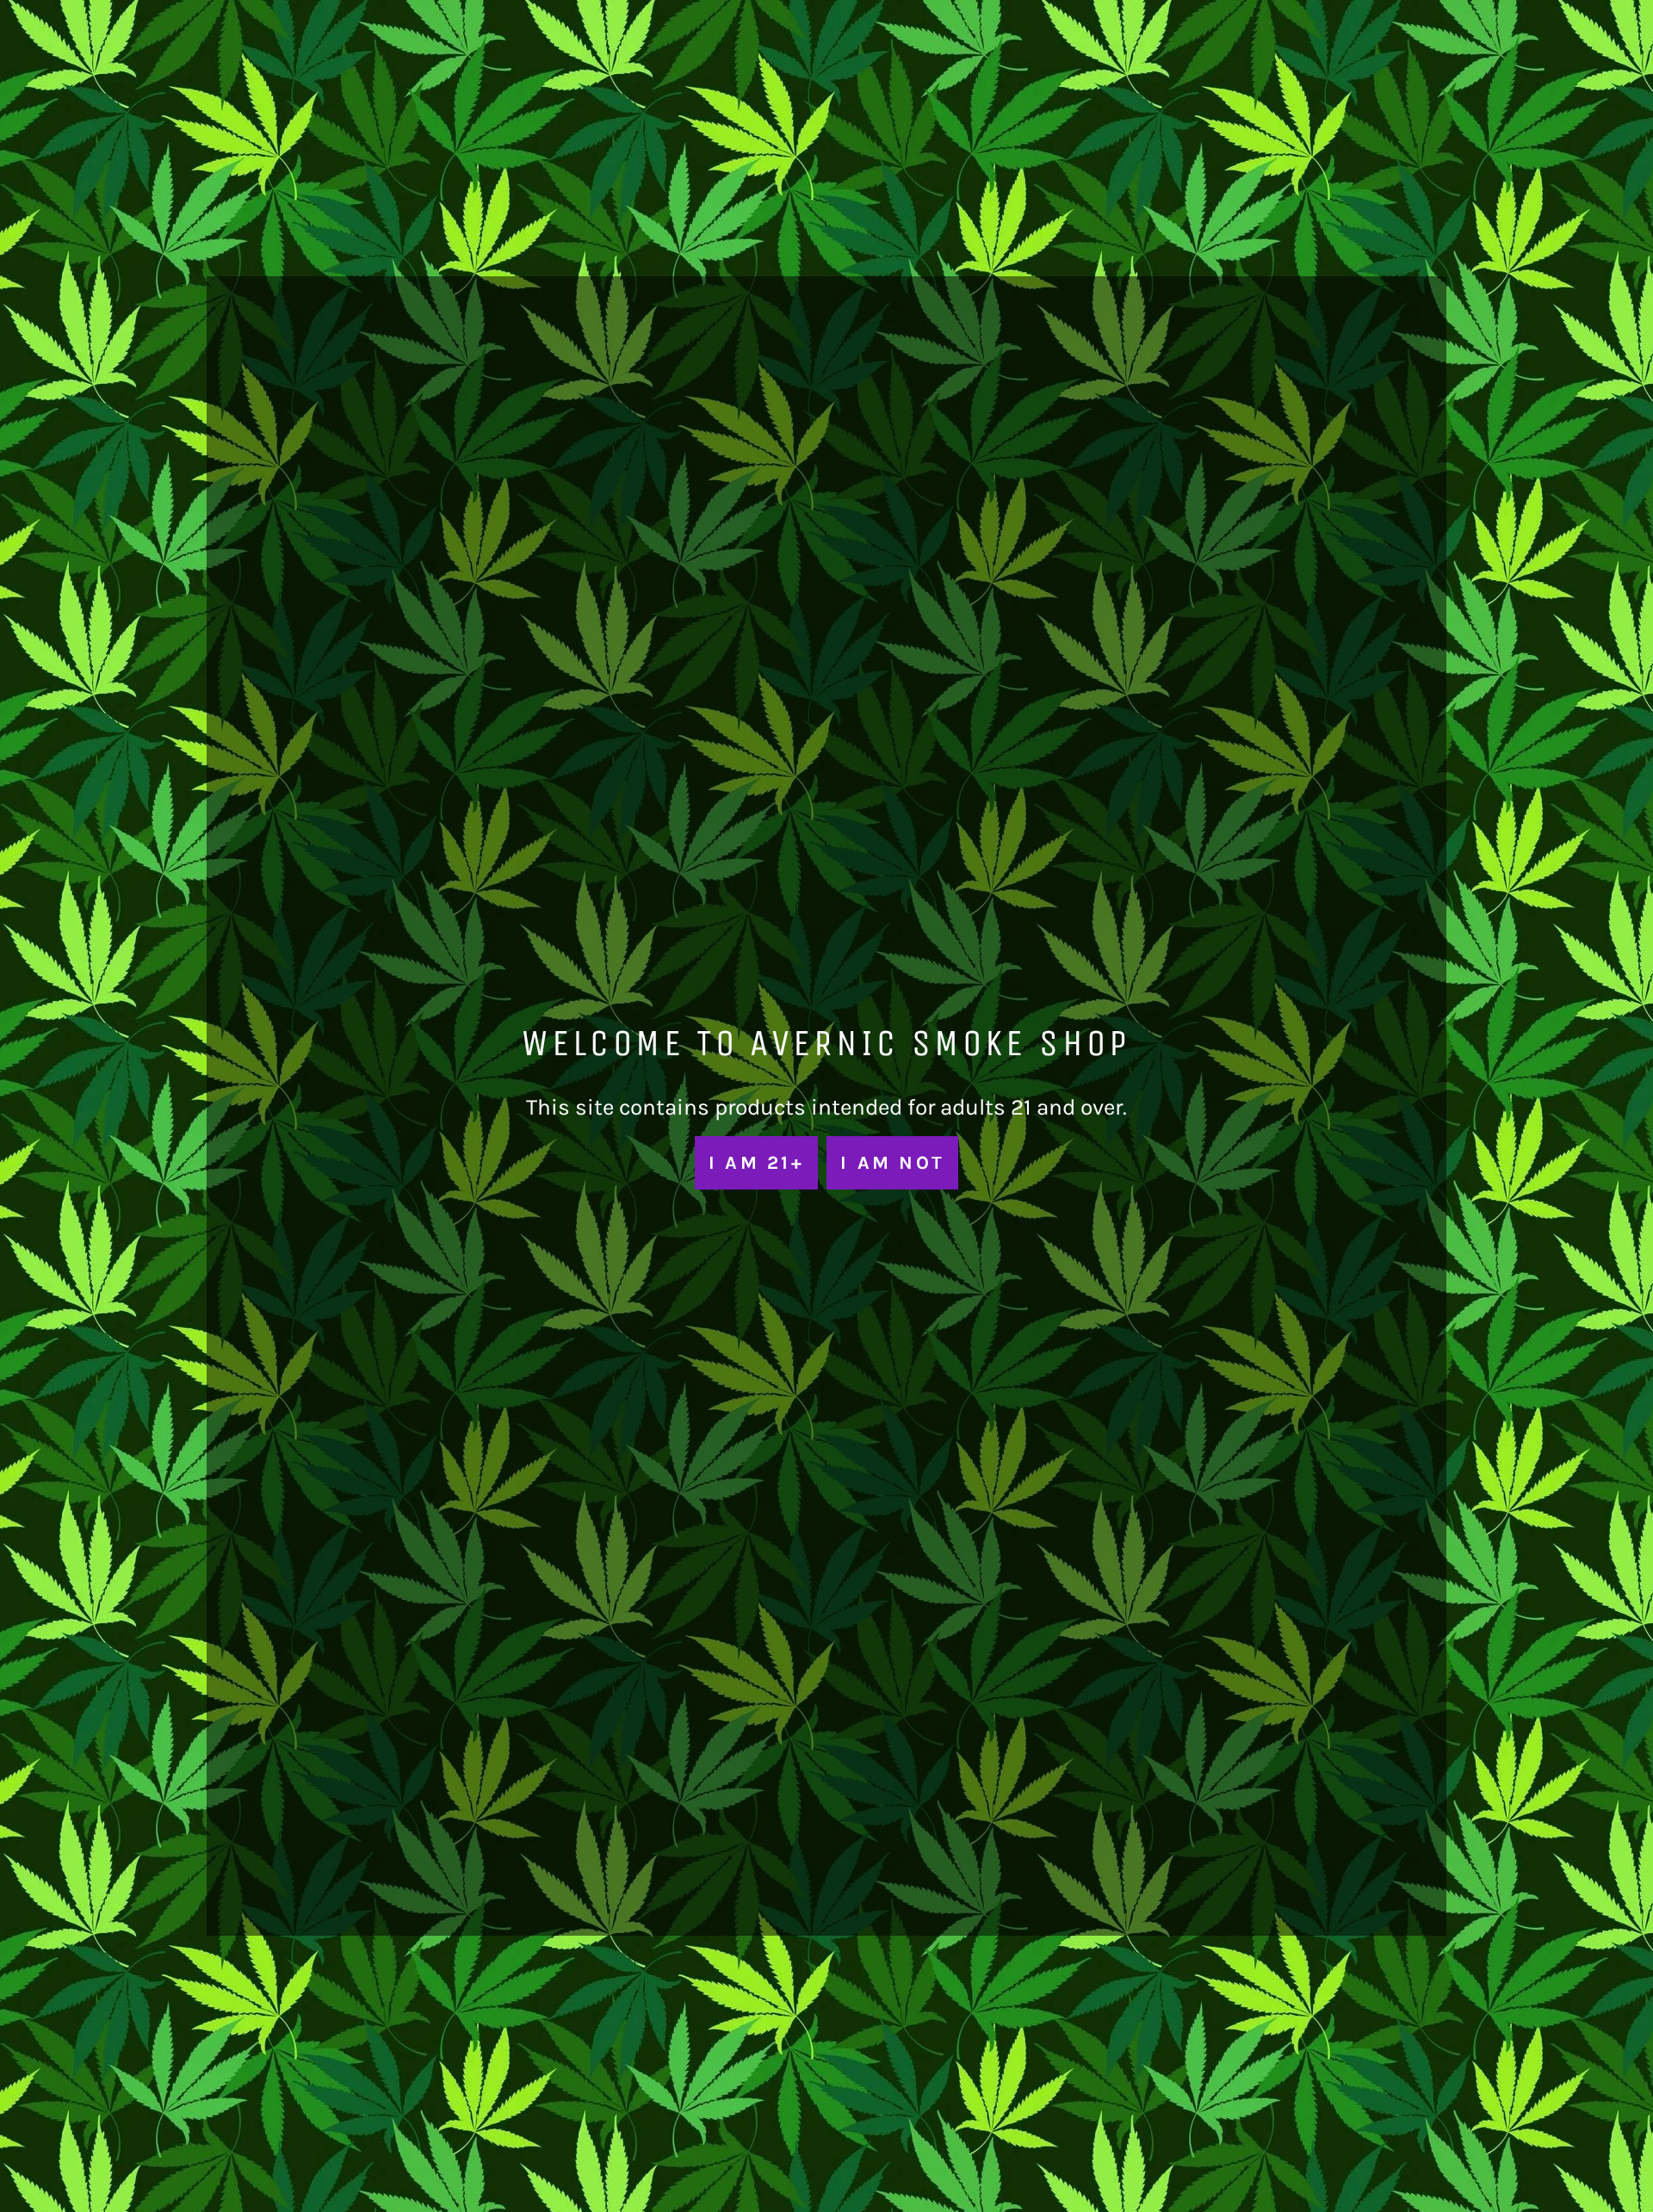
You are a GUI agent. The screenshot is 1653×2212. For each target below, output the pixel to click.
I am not (892, 1162)
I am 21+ (756, 1162)
